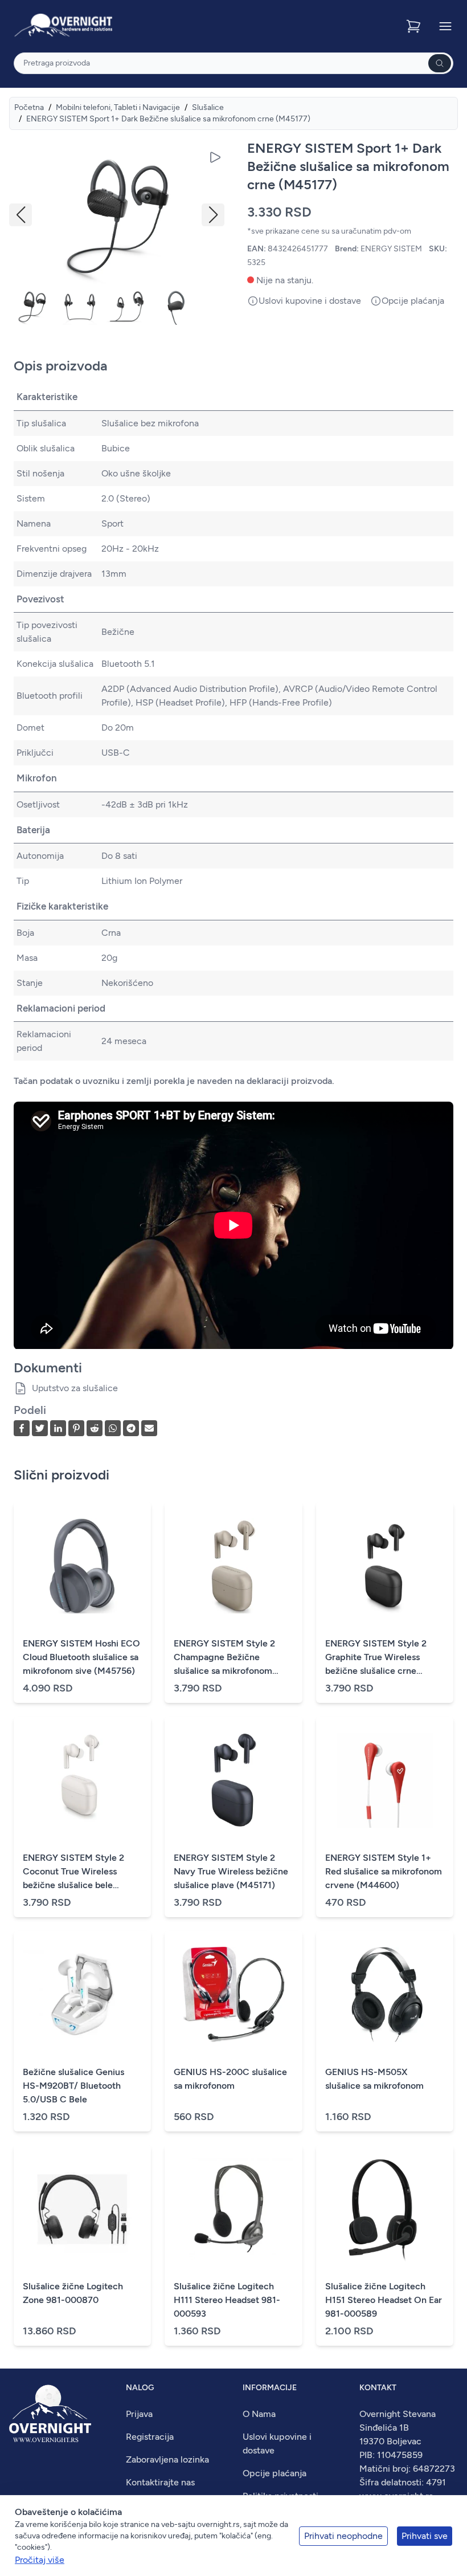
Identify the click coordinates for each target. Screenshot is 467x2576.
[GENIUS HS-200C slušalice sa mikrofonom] (233, 1995)
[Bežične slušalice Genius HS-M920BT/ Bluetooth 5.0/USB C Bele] (82, 1995)
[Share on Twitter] (40, 1428)
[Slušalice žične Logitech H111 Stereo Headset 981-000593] (233, 2209)
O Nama (259, 2414)
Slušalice (208, 107)
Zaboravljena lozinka (167, 2459)
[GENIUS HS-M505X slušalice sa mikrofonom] (385, 1995)
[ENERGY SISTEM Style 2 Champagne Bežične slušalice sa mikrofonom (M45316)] (233, 1566)
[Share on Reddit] (95, 1428)
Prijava (139, 2414)
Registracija (150, 2437)
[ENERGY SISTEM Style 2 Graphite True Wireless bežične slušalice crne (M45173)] (385, 1566)
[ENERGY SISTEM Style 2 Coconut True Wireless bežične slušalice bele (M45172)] (82, 1780)
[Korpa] (415, 26)
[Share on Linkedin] (58, 1428)
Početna (29, 107)
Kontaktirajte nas (160, 2482)
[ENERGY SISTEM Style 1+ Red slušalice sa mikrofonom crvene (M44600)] (385, 1780)
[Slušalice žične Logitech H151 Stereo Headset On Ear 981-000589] (385, 2209)
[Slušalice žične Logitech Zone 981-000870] (82, 2209)
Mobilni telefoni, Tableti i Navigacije (118, 107)
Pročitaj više (40, 2560)
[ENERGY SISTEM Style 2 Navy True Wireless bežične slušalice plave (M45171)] (233, 1780)
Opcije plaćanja (275, 2473)
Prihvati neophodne (343, 2536)
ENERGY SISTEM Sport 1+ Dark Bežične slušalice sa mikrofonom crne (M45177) (168, 119)
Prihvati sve (425, 2536)
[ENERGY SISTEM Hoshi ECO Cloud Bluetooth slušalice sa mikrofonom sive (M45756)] (82, 1566)
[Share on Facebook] (22, 1428)
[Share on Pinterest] (76, 1428)
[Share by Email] (149, 1428)
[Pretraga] (440, 63)
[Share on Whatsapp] (113, 1428)
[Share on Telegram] (131, 1428)
